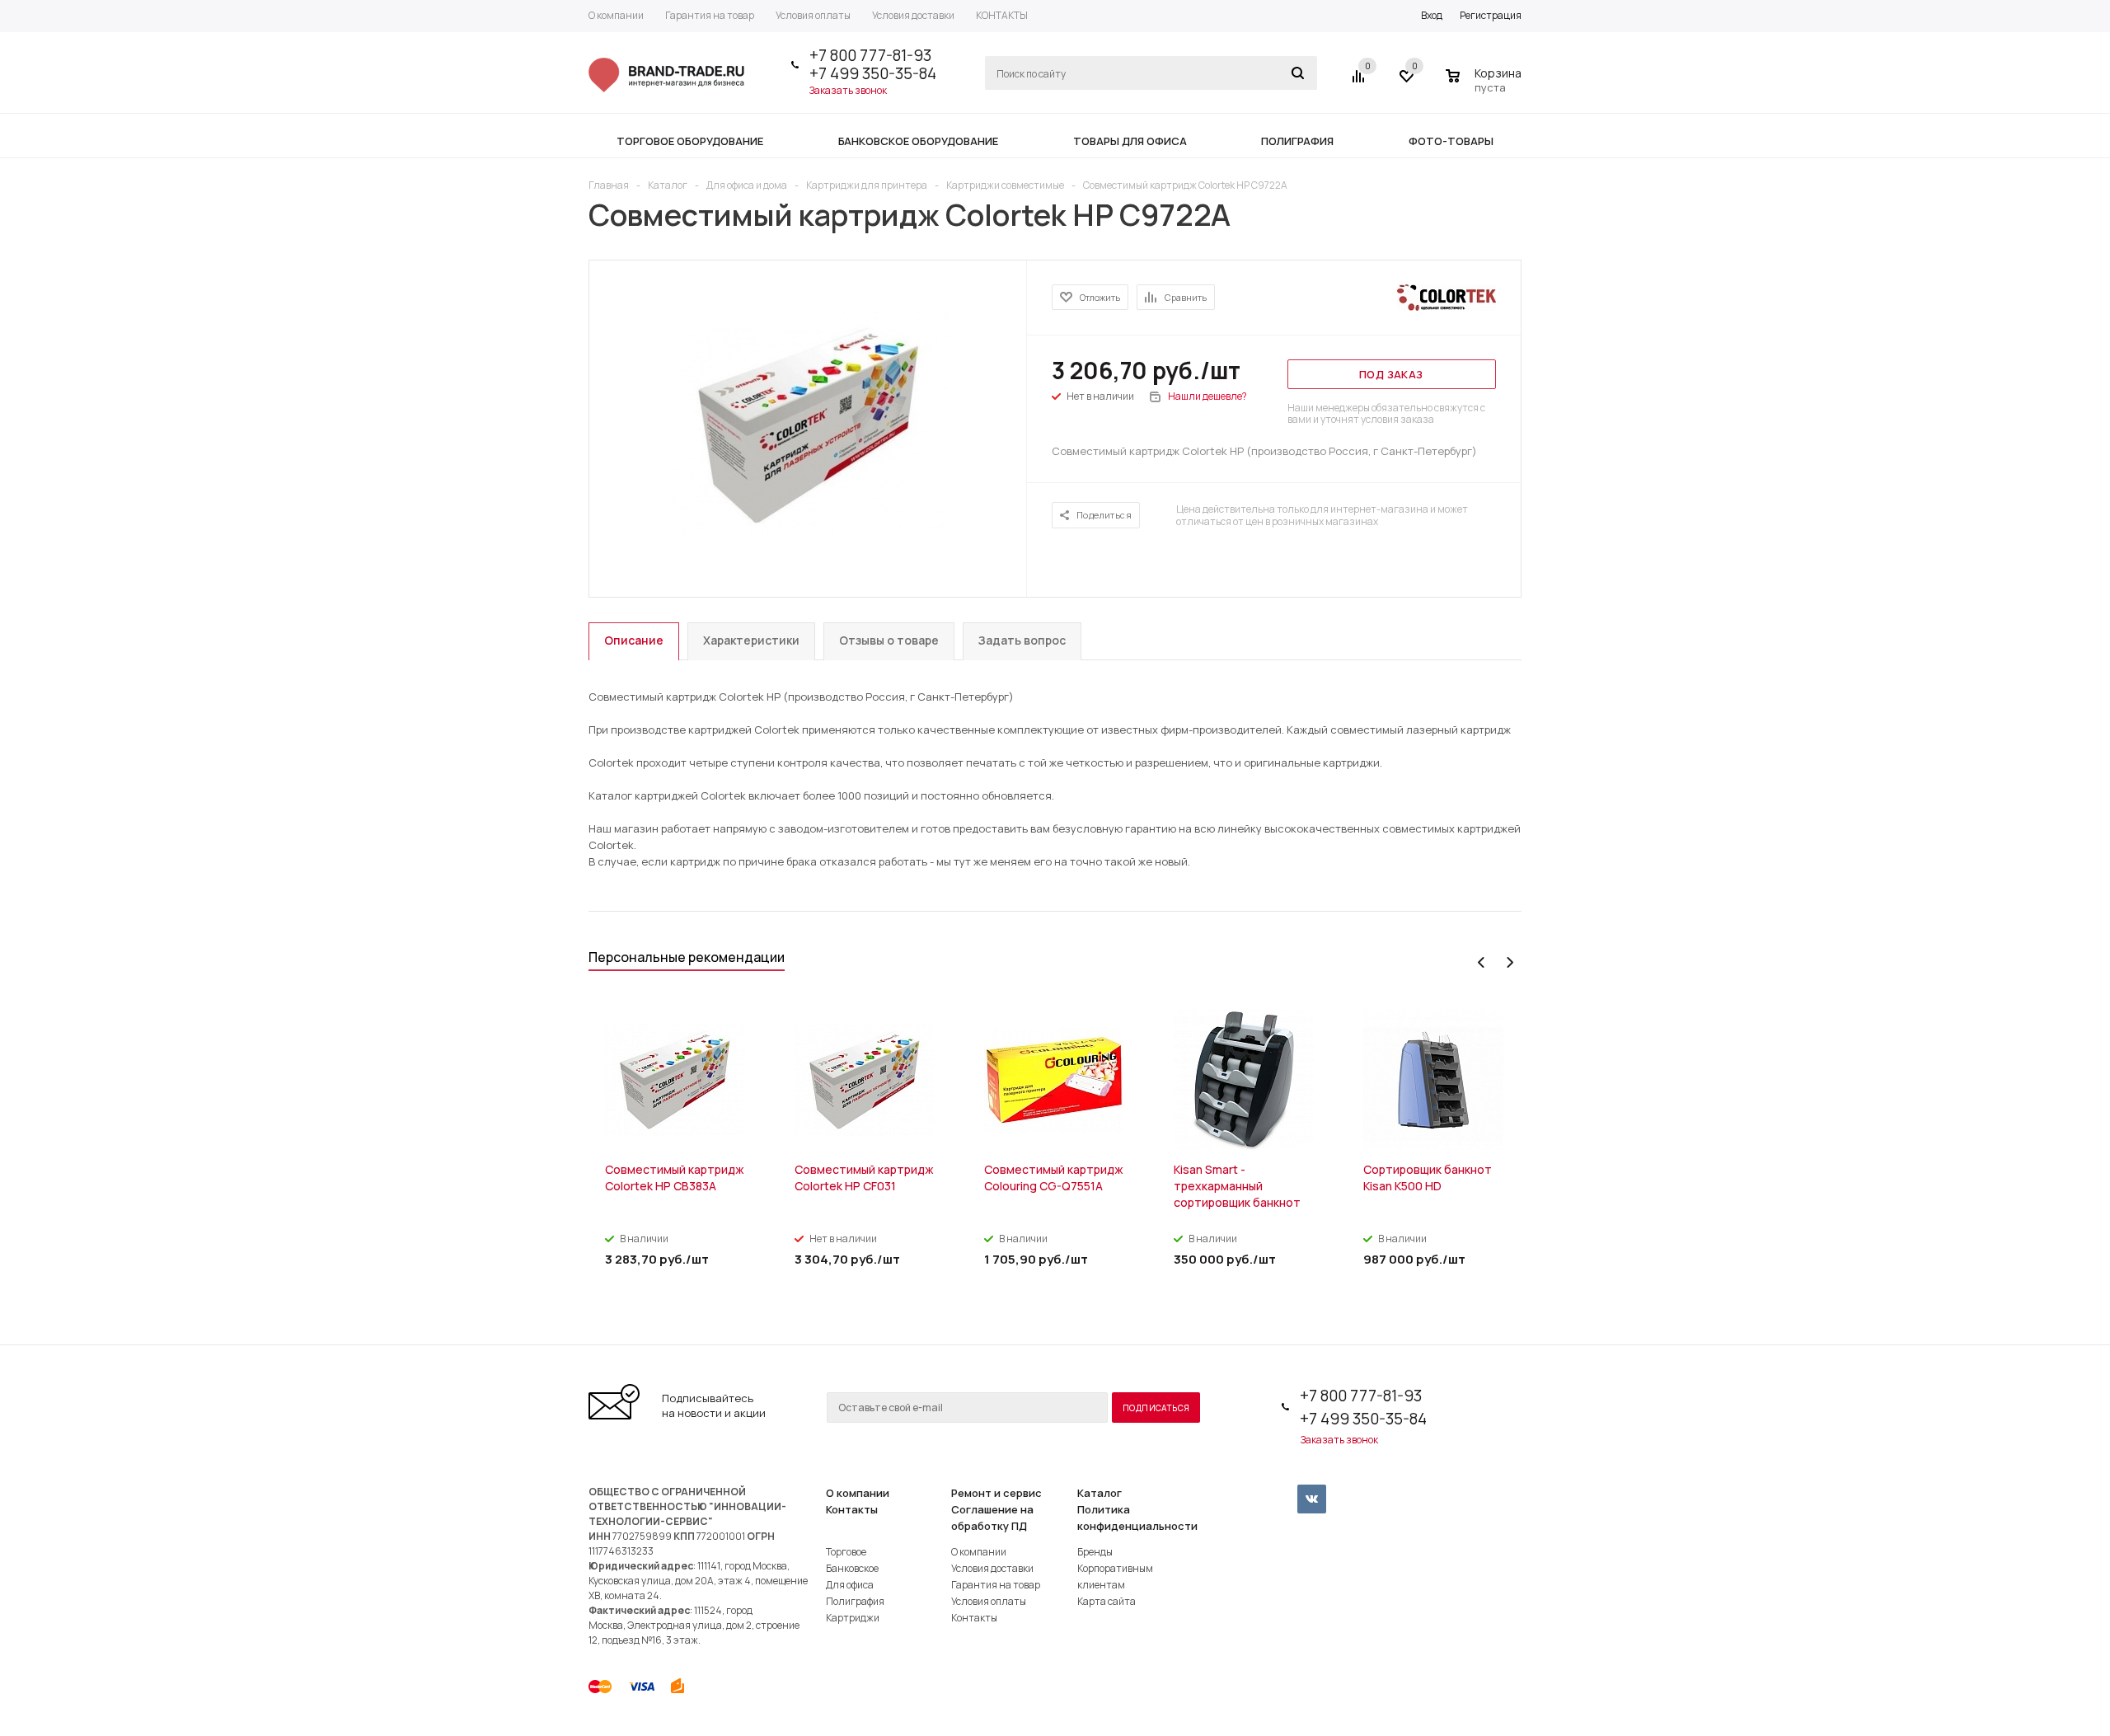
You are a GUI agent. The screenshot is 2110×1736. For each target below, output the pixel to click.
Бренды (1095, 1552)
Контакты (852, 1509)
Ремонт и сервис (996, 1493)
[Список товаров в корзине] (1486, 85)
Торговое (846, 1552)
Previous (1482, 962)
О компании (858, 1493)
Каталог (1100, 1493)
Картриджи (853, 1618)
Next (1510, 962)
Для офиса (850, 1585)
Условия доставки (992, 1568)
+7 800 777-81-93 (870, 55)
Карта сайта (1107, 1601)
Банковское (852, 1568)
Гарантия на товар (996, 1585)
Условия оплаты (989, 1601)
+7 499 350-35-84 (873, 73)
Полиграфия (855, 1601)
